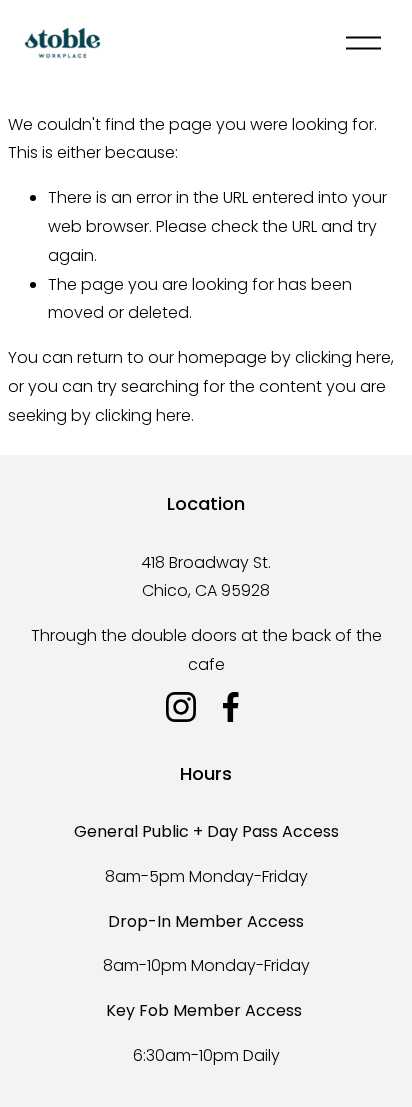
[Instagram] (181, 707)
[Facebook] (231, 707)
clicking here (343, 357)
